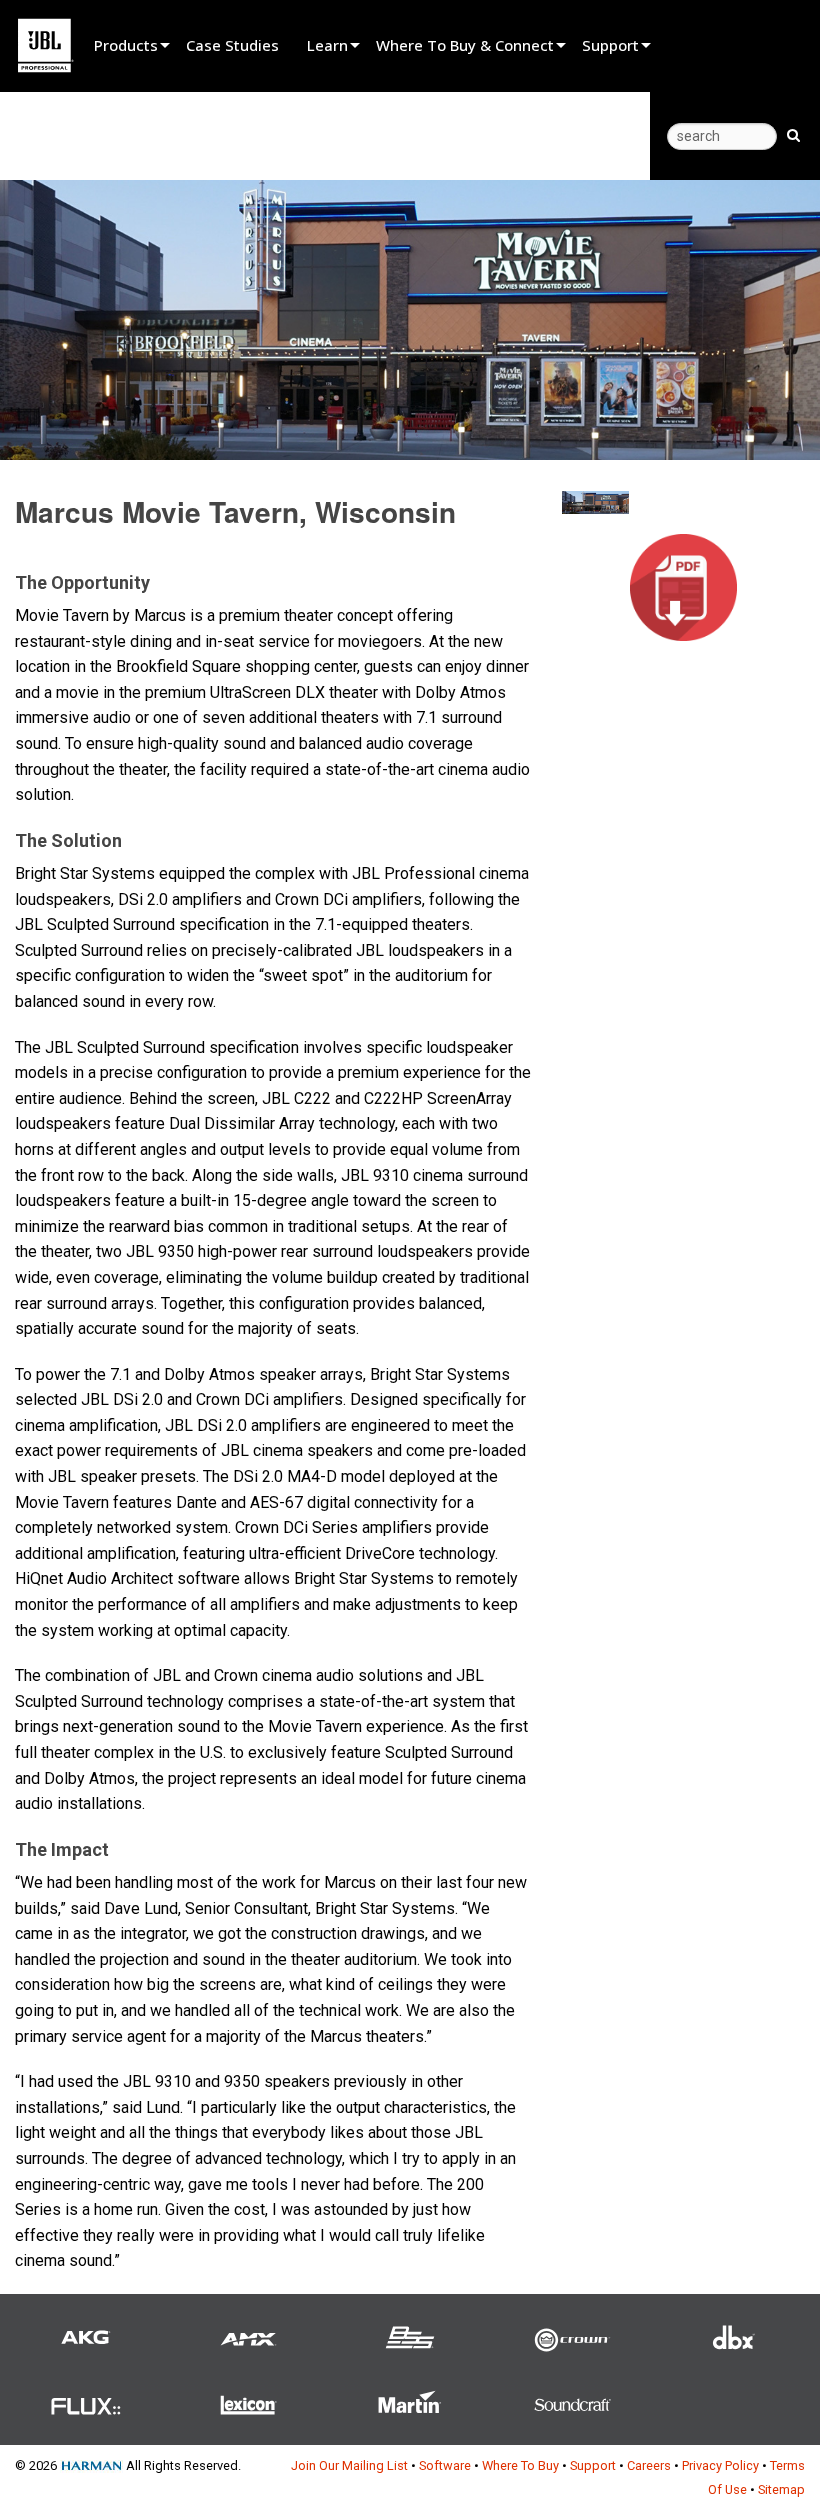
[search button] (793, 134)
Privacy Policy (720, 2465)
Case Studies (232, 45)
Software (445, 2465)
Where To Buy (520, 2465)
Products (126, 45)
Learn (327, 45)
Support (610, 45)
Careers (649, 2465)
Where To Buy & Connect (465, 45)
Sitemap (781, 2489)
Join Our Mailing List (349, 2465)
